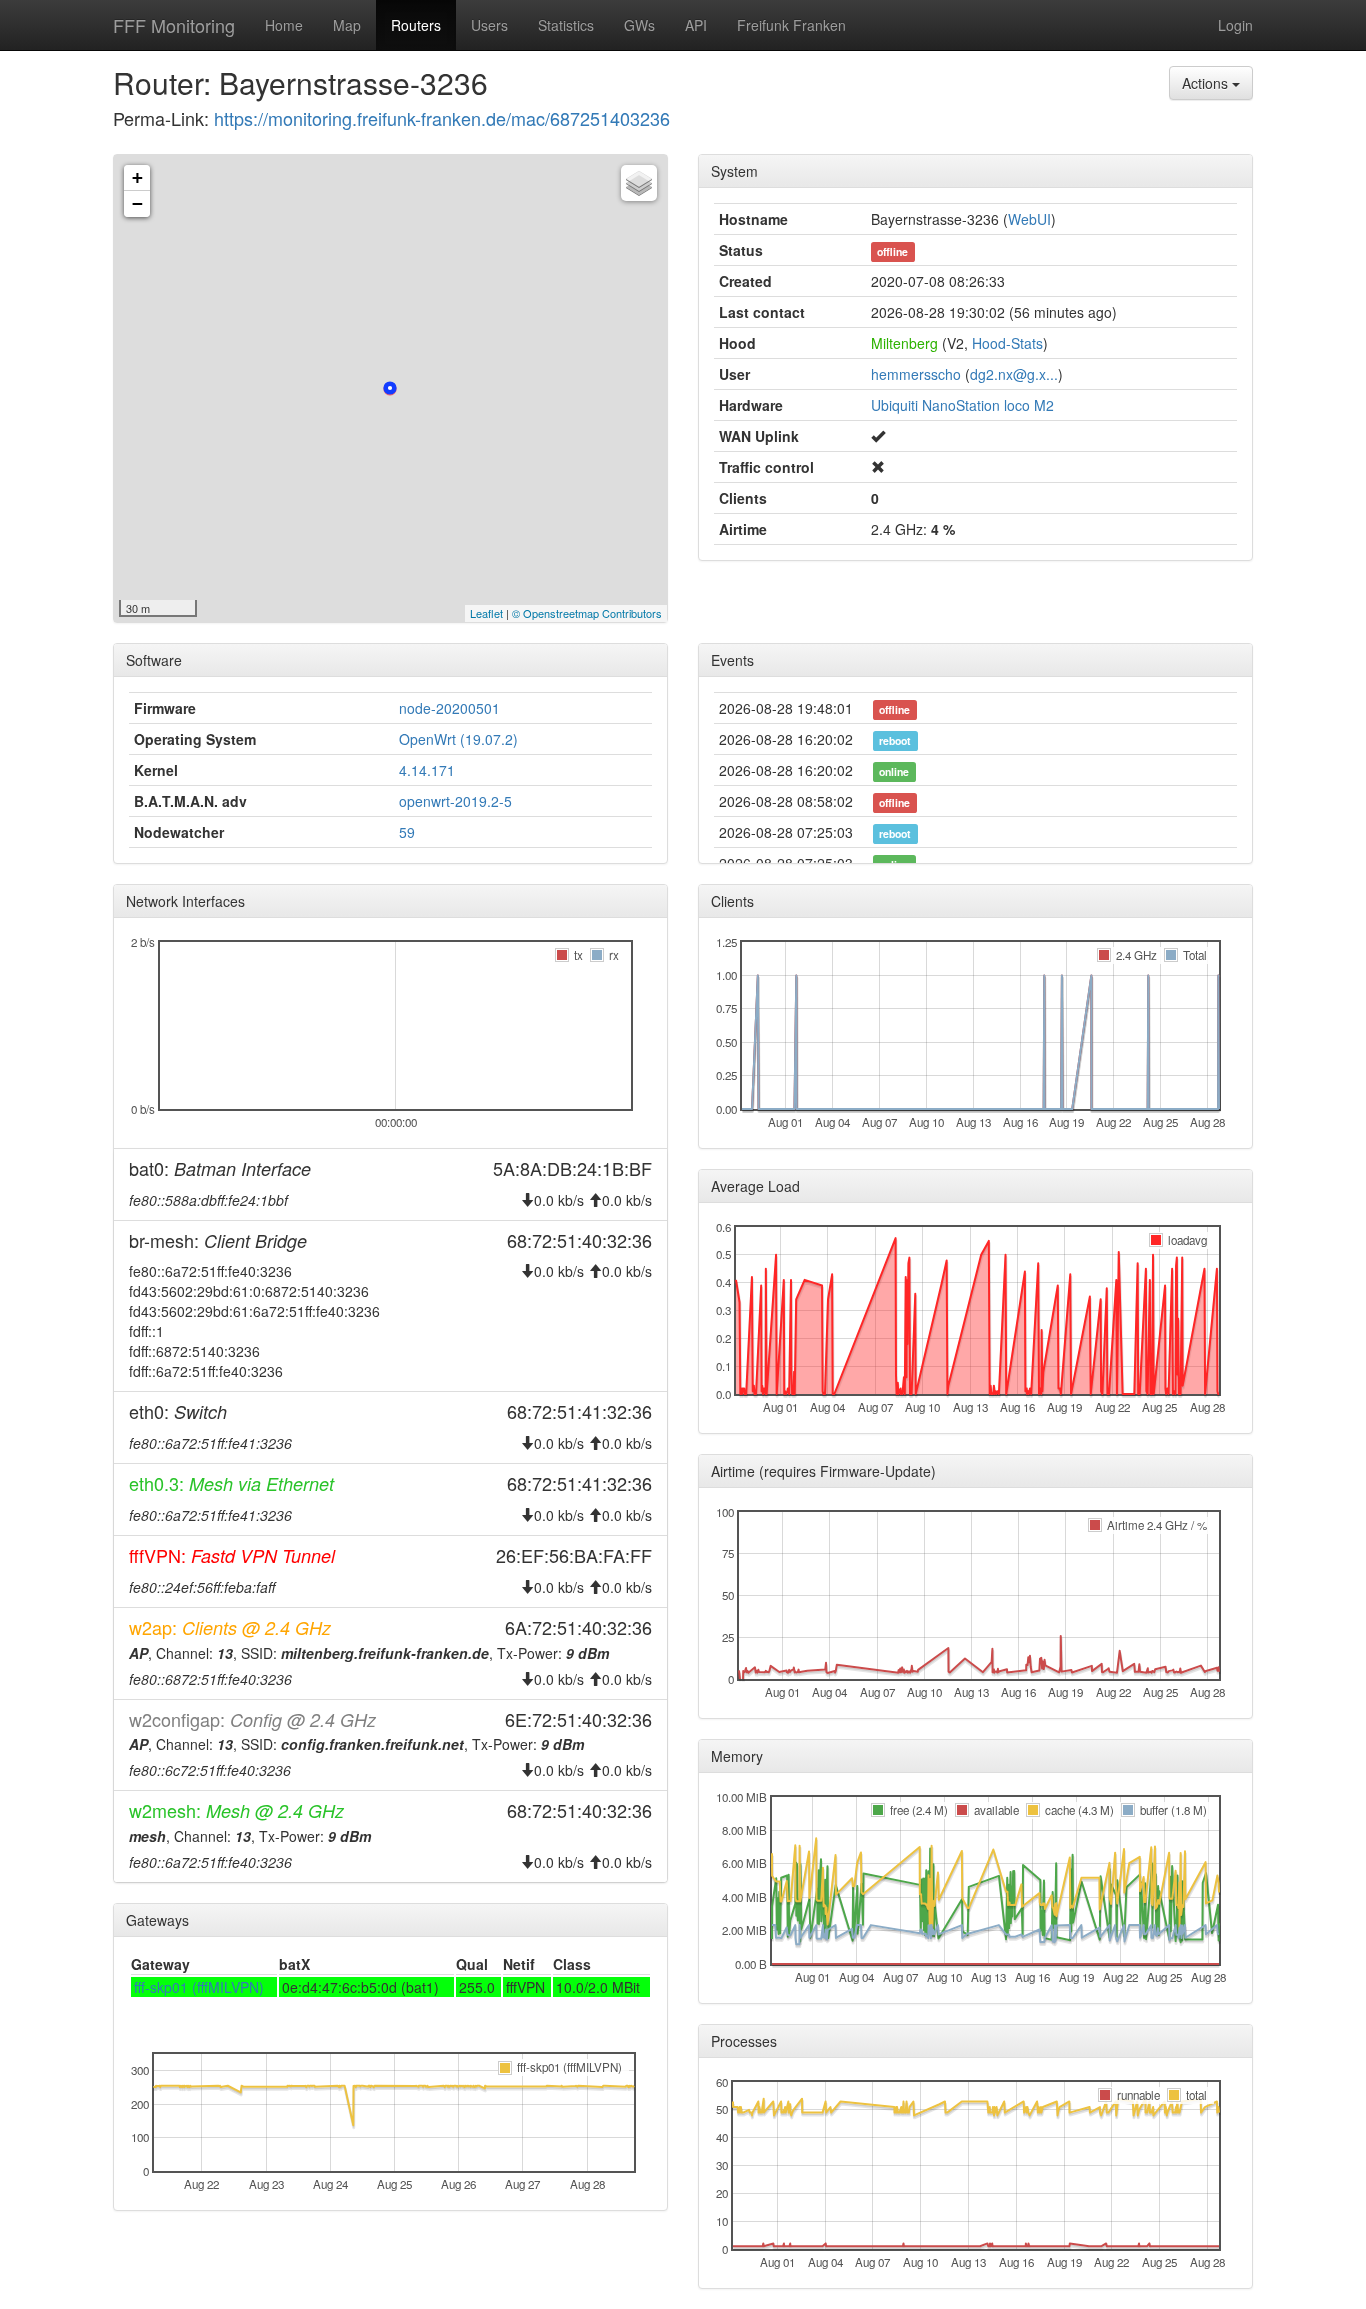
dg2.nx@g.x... (1014, 374)
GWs (639, 25)
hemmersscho (916, 374)
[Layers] (639, 183)
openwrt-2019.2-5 (455, 801)
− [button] (137, 203)
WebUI (1029, 219)
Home (284, 25)
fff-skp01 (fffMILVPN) (199, 1987)
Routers (416, 25)
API (696, 25)
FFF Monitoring (174, 25)
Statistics (566, 25)
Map (347, 25)
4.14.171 (427, 770)
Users (489, 25)
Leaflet (486, 613)
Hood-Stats (1007, 343)
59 (407, 832)
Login (1235, 25)
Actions (1207, 83)
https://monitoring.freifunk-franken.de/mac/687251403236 (442, 118)
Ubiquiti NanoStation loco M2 (962, 405)
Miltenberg (904, 343)
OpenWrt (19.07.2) (458, 739)
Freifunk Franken (791, 25)
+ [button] (137, 177)
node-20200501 (449, 708)
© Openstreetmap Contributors (587, 613)
